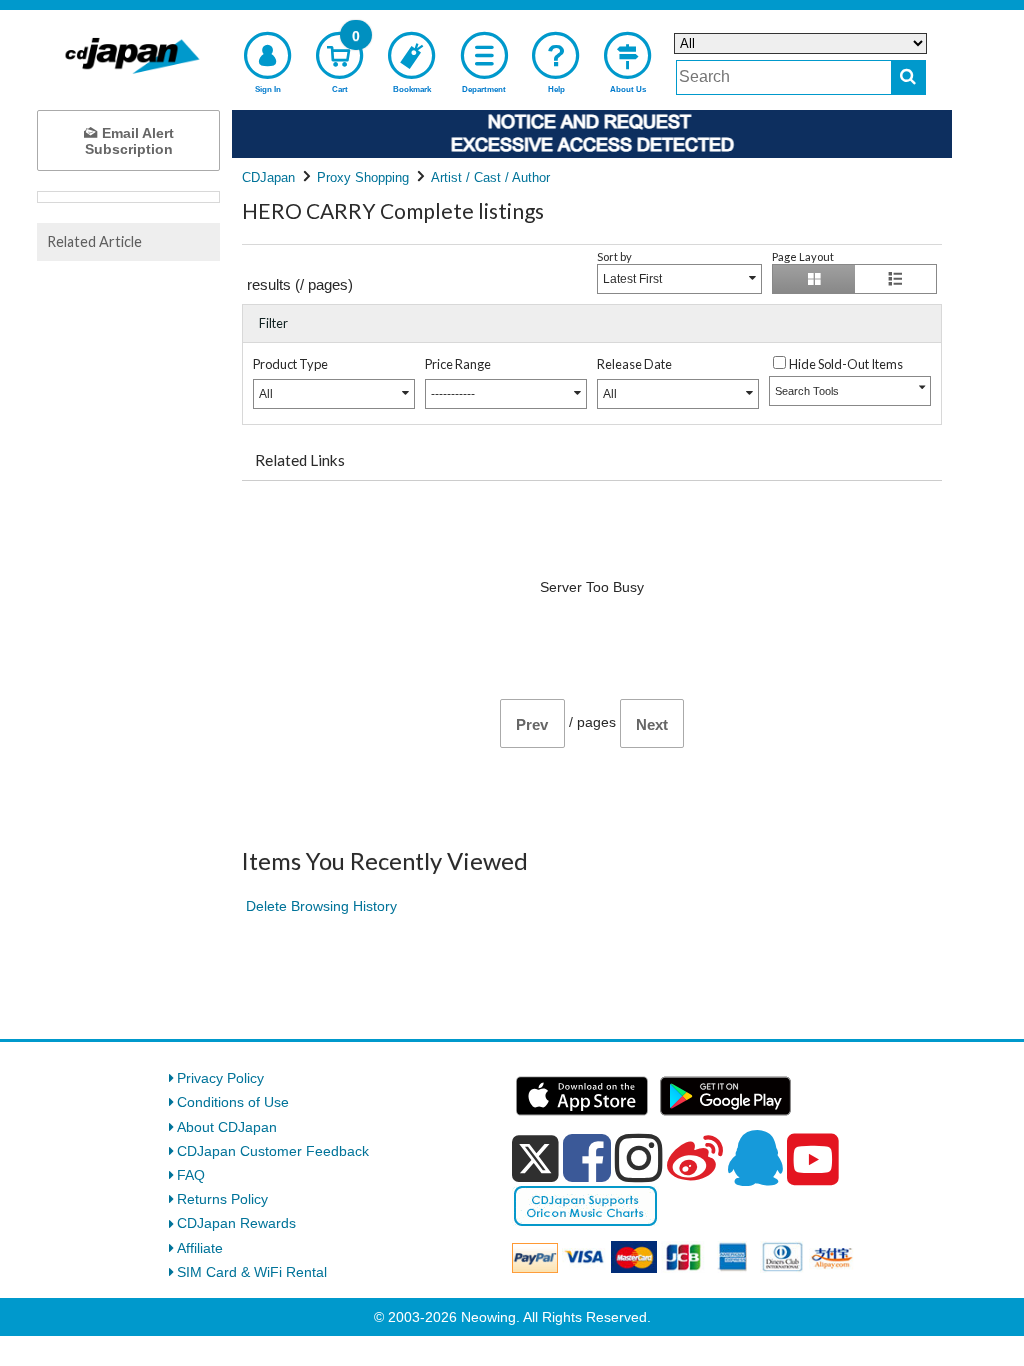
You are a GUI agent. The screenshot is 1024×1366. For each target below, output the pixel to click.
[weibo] (695, 1158)
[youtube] (813, 1160)
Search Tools (807, 391)
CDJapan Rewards (236, 1223)
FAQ (191, 1175)
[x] (535, 1159)
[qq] (755, 1158)
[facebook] (587, 1158)
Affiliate (200, 1248)
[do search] (908, 77)
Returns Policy (222, 1199)
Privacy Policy (220, 1078)
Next (652, 724)
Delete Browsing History (321, 906)
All (266, 394)
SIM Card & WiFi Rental (252, 1272)
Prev (532, 724)
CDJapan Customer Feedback (273, 1151)
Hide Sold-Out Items (846, 364)
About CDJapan (227, 1127)
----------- (453, 394)
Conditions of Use (233, 1102)
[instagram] (639, 1158)
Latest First (632, 279)
